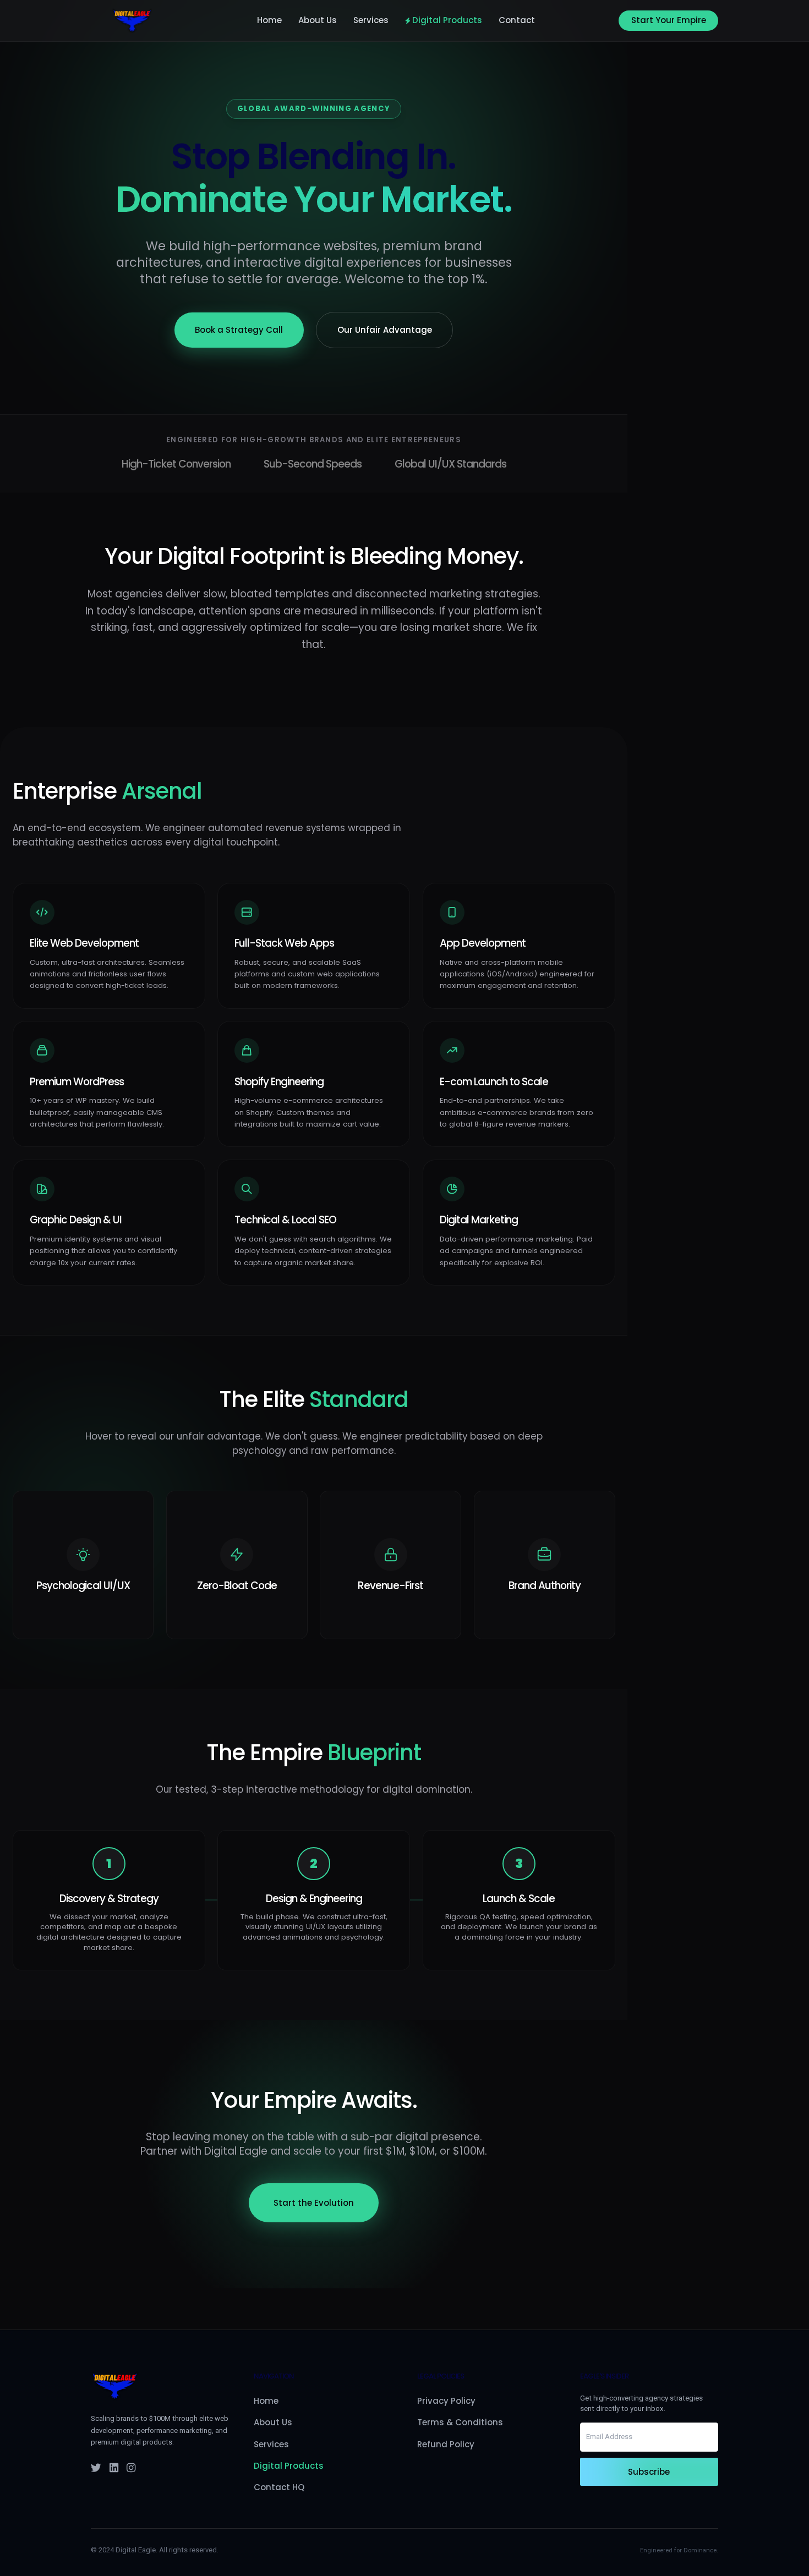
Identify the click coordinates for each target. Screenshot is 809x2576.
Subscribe (649, 2472)
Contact (517, 21)
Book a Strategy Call (239, 330)
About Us (318, 21)
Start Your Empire (669, 20)
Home (269, 21)
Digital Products (447, 21)
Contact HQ (279, 2487)
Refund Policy (446, 2444)
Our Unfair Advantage (385, 330)
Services (371, 21)
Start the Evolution (314, 2203)
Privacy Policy (446, 2401)
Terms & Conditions (460, 2422)
